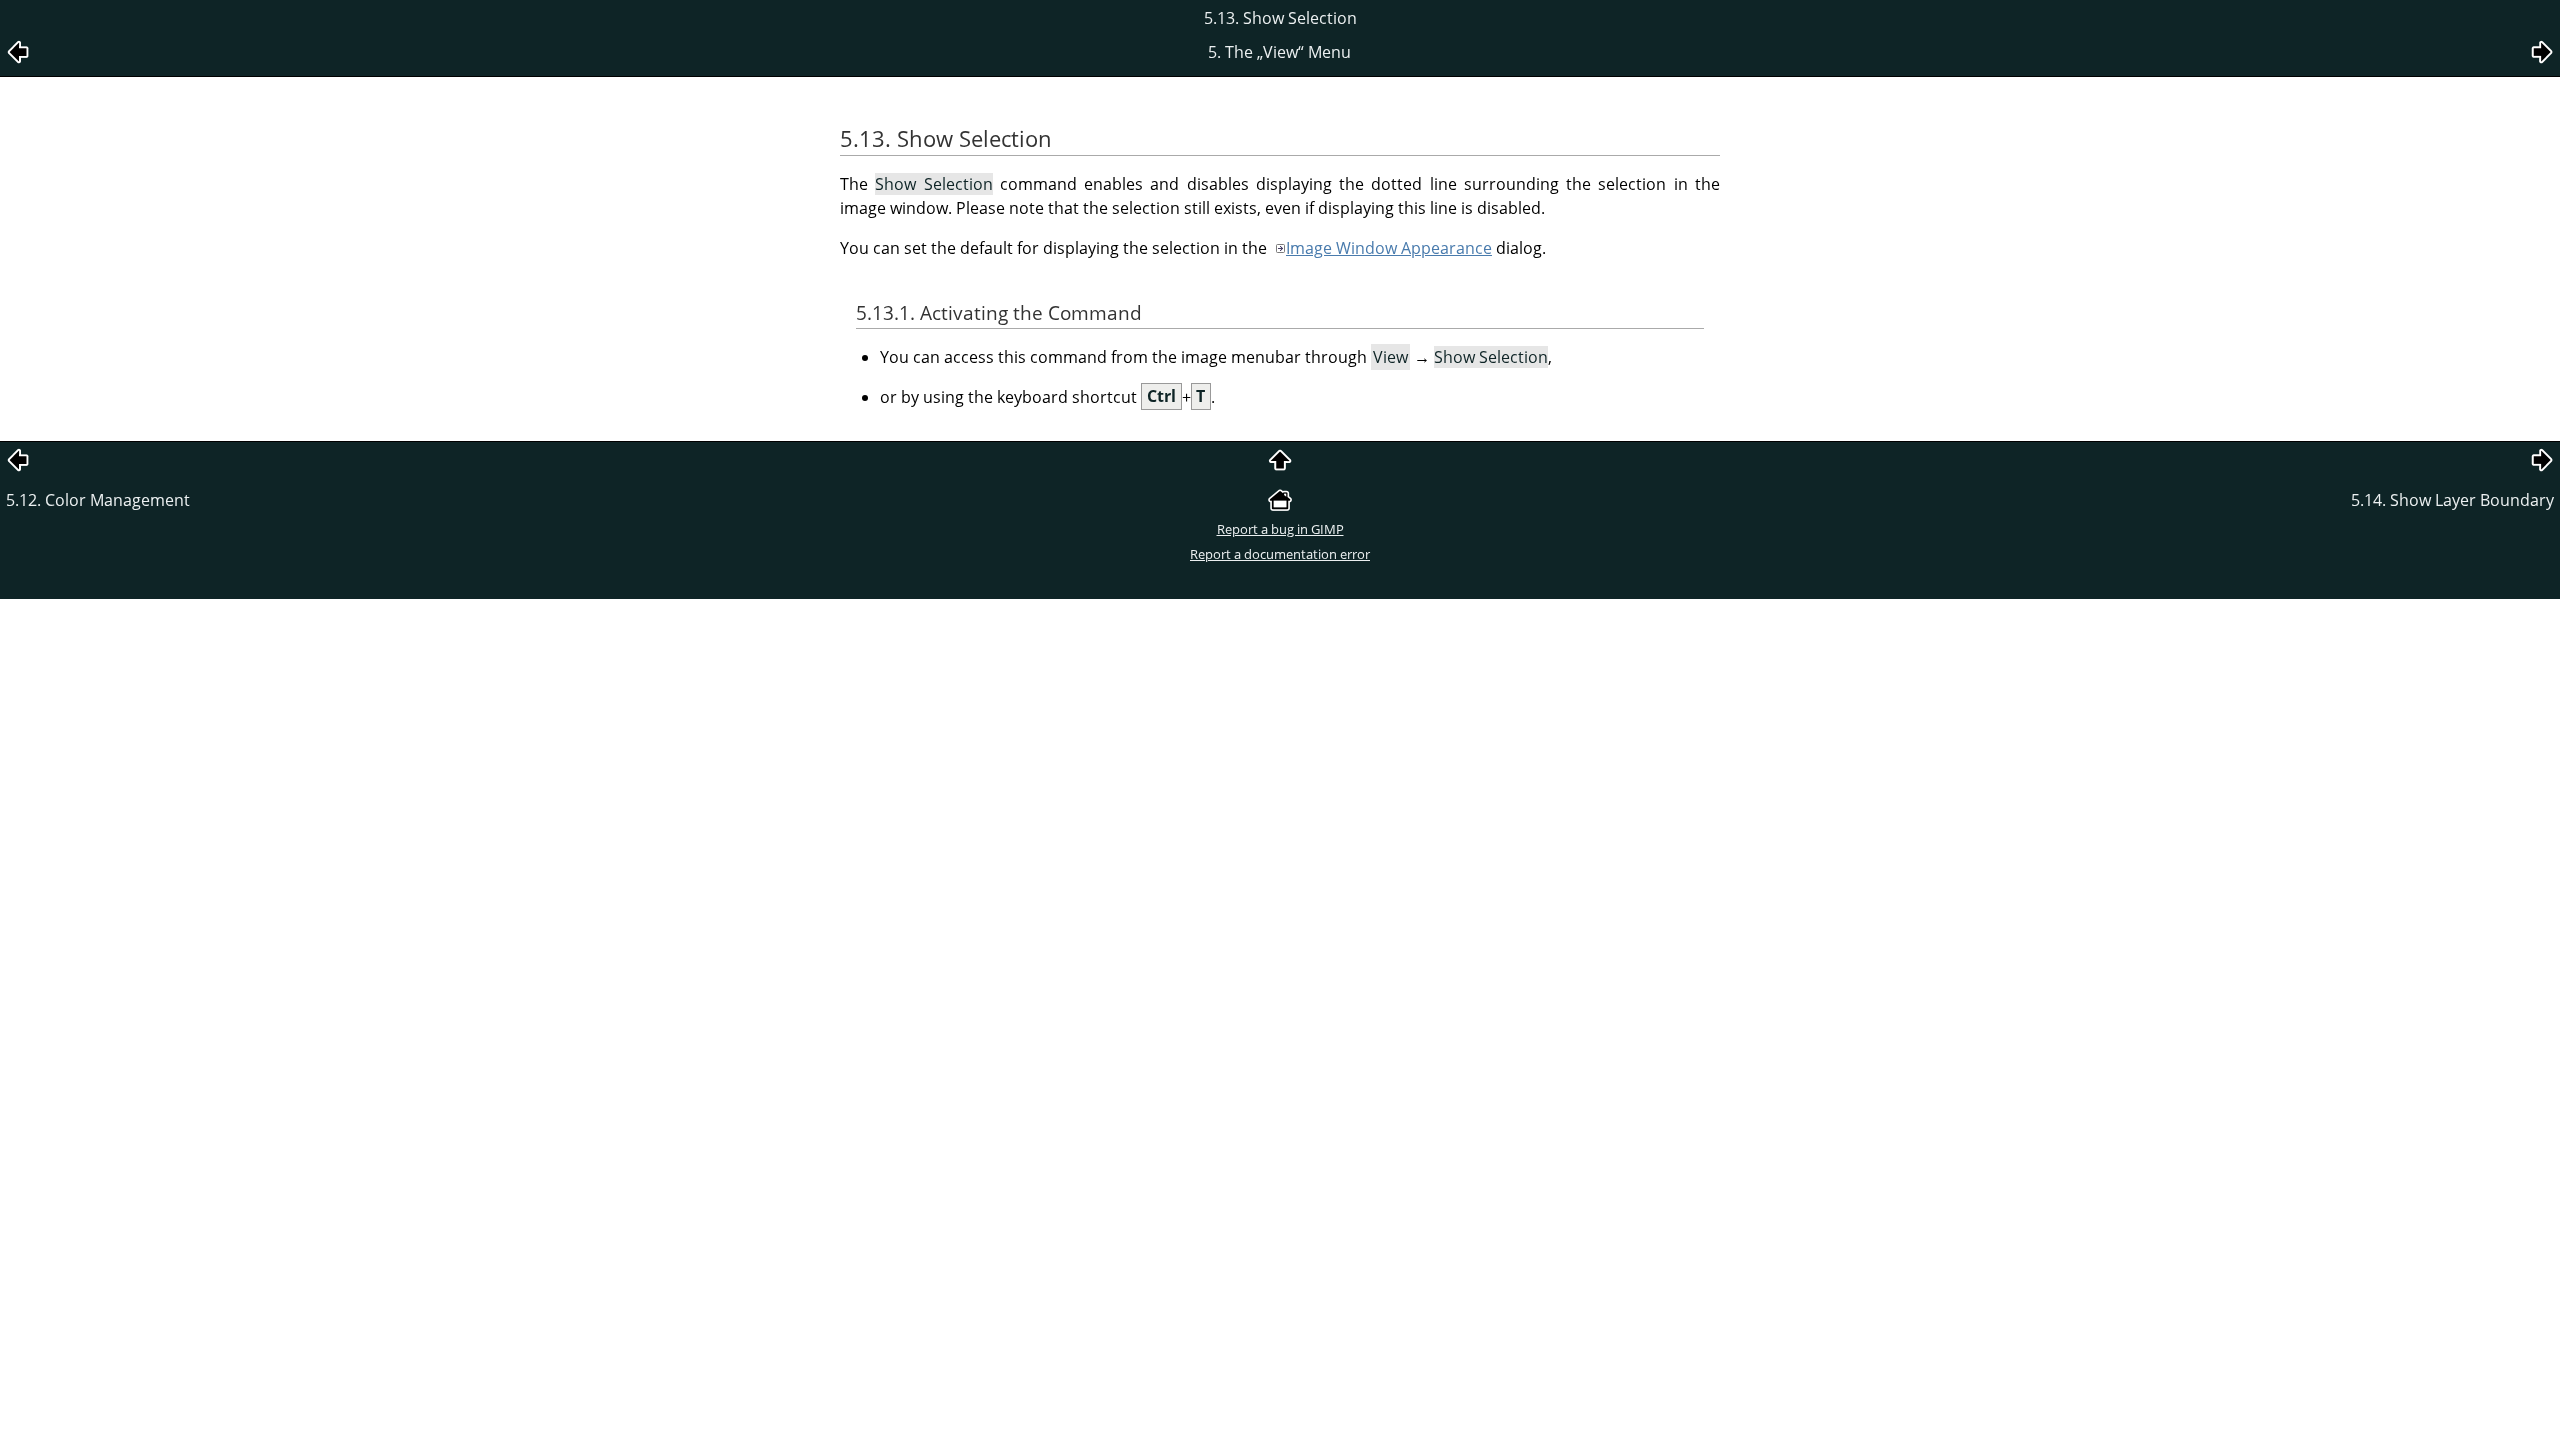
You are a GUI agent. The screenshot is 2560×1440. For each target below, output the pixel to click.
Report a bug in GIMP (1280, 529)
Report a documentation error (1280, 554)
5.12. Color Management (98, 500)
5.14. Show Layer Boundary (2452, 500)
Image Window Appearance (1389, 248)
